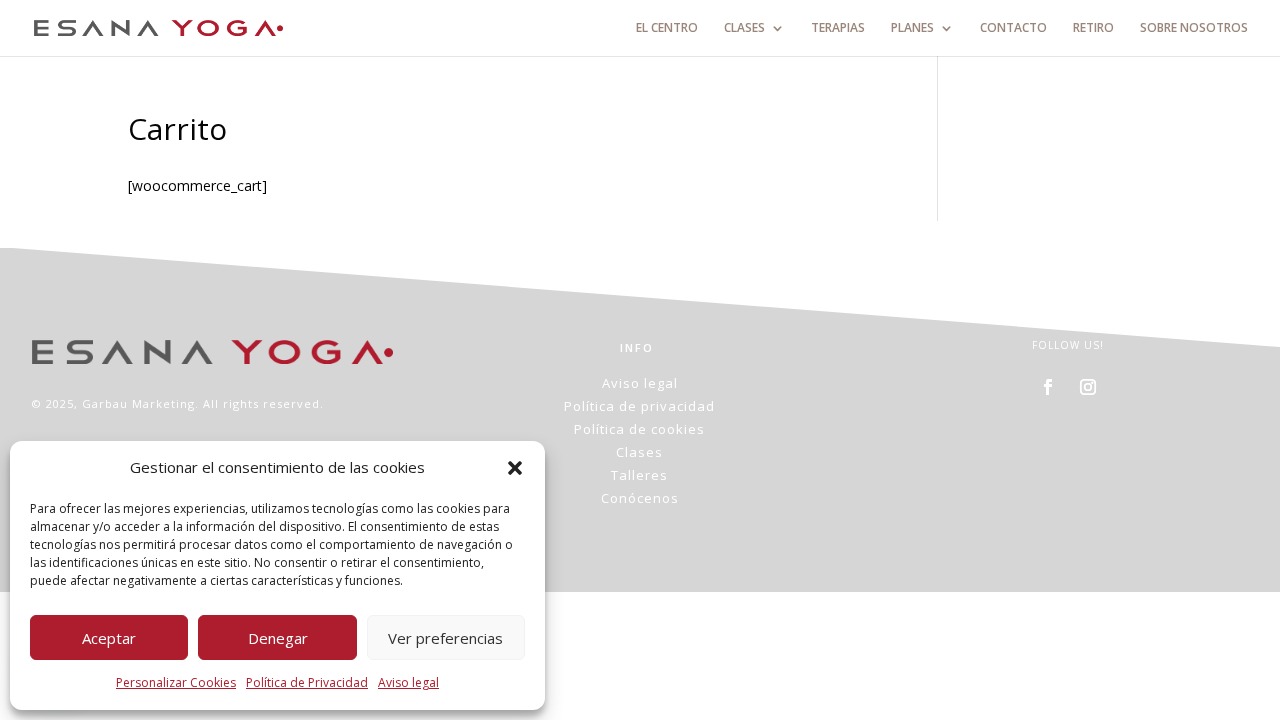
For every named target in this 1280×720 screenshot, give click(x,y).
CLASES (744, 28)
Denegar (278, 638)
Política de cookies (639, 429)
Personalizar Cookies (176, 682)
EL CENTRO (667, 28)
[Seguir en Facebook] (1048, 387)
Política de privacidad (639, 406)
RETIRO (1093, 28)
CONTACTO (1013, 28)
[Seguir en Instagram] (1088, 387)
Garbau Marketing (138, 403)
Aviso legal (408, 682)
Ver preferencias (445, 638)
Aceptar (109, 638)
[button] (515, 468)
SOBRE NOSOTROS (1194, 28)
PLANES (912, 28)
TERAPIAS (838, 28)
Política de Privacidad (307, 682)
